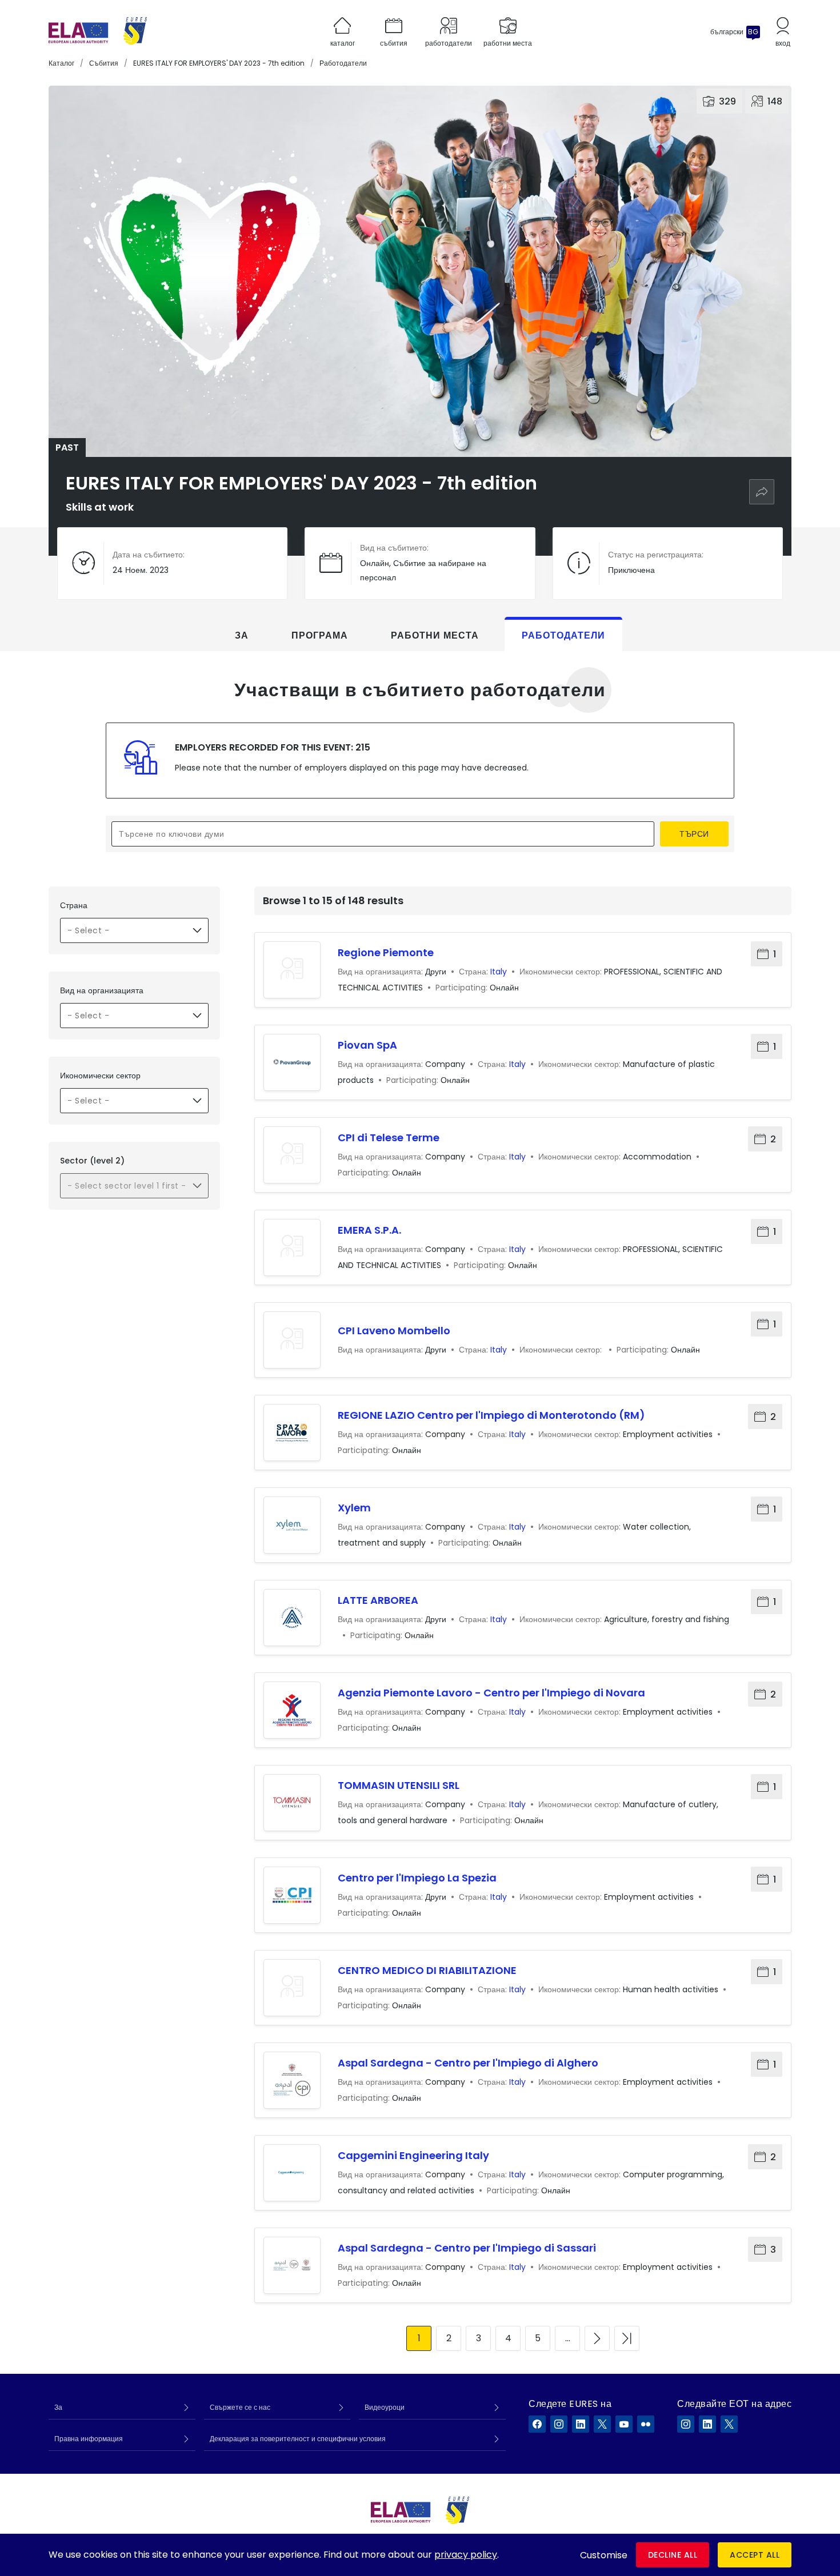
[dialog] (420, 2555)
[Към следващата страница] (597, 2338)
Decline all (673, 2555)
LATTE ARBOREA (378, 1600)
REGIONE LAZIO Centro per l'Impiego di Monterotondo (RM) (491, 1415)
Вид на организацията (102, 990)
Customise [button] (604, 2555)
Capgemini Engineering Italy (413, 2155)
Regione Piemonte (386, 952)
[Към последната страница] (627, 2338)
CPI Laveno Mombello (394, 1331)
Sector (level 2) (92, 1161)
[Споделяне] (762, 492)
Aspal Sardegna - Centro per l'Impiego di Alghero (468, 2063)
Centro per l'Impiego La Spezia (417, 1878)
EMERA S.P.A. (369, 1230)
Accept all (755, 2555)
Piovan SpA (367, 1045)
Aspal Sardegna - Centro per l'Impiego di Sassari (467, 2248)
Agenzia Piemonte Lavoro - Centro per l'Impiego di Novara (491, 1693)
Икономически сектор (100, 1076)
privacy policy (466, 2555)
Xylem (354, 1508)
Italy (499, 972)
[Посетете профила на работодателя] (292, 970)
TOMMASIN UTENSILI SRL (399, 1785)
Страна (74, 905)
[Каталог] (98, 32)
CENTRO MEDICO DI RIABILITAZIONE (427, 1970)
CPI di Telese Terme (389, 1137)
